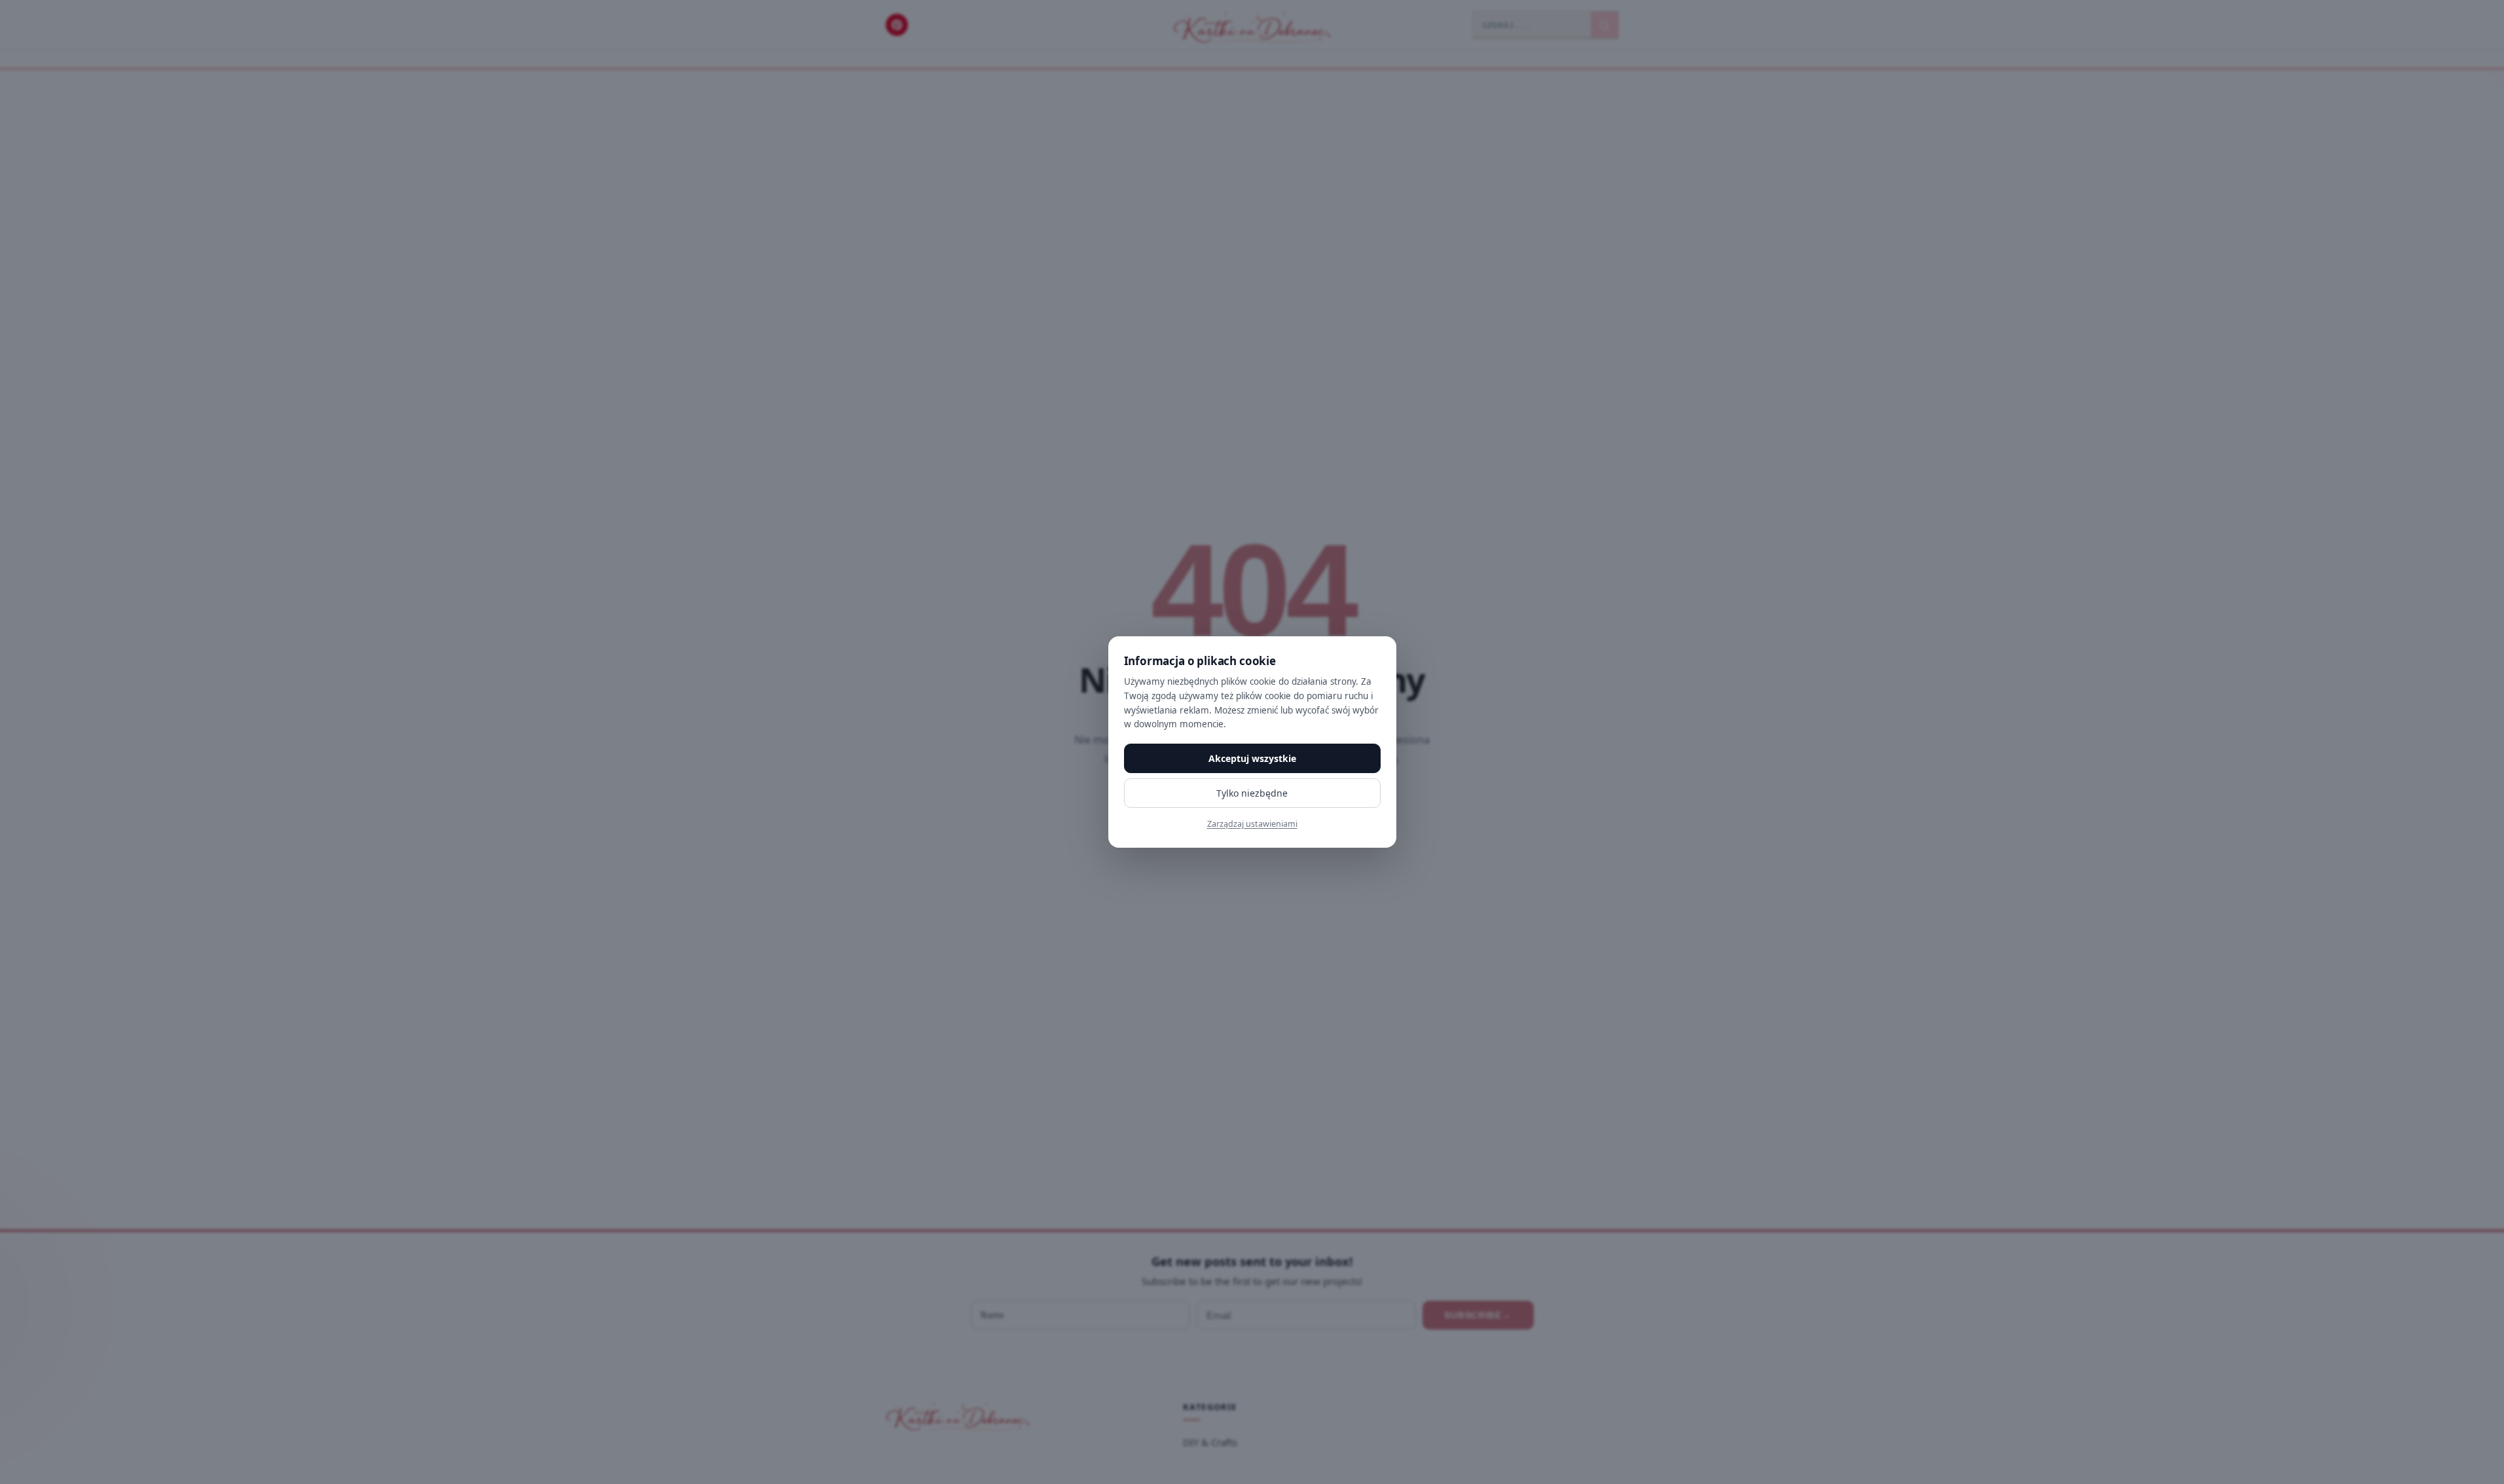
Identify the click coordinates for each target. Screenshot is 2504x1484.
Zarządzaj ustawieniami (1252, 824)
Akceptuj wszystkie (1252, 758)
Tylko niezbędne (1252, 793)
